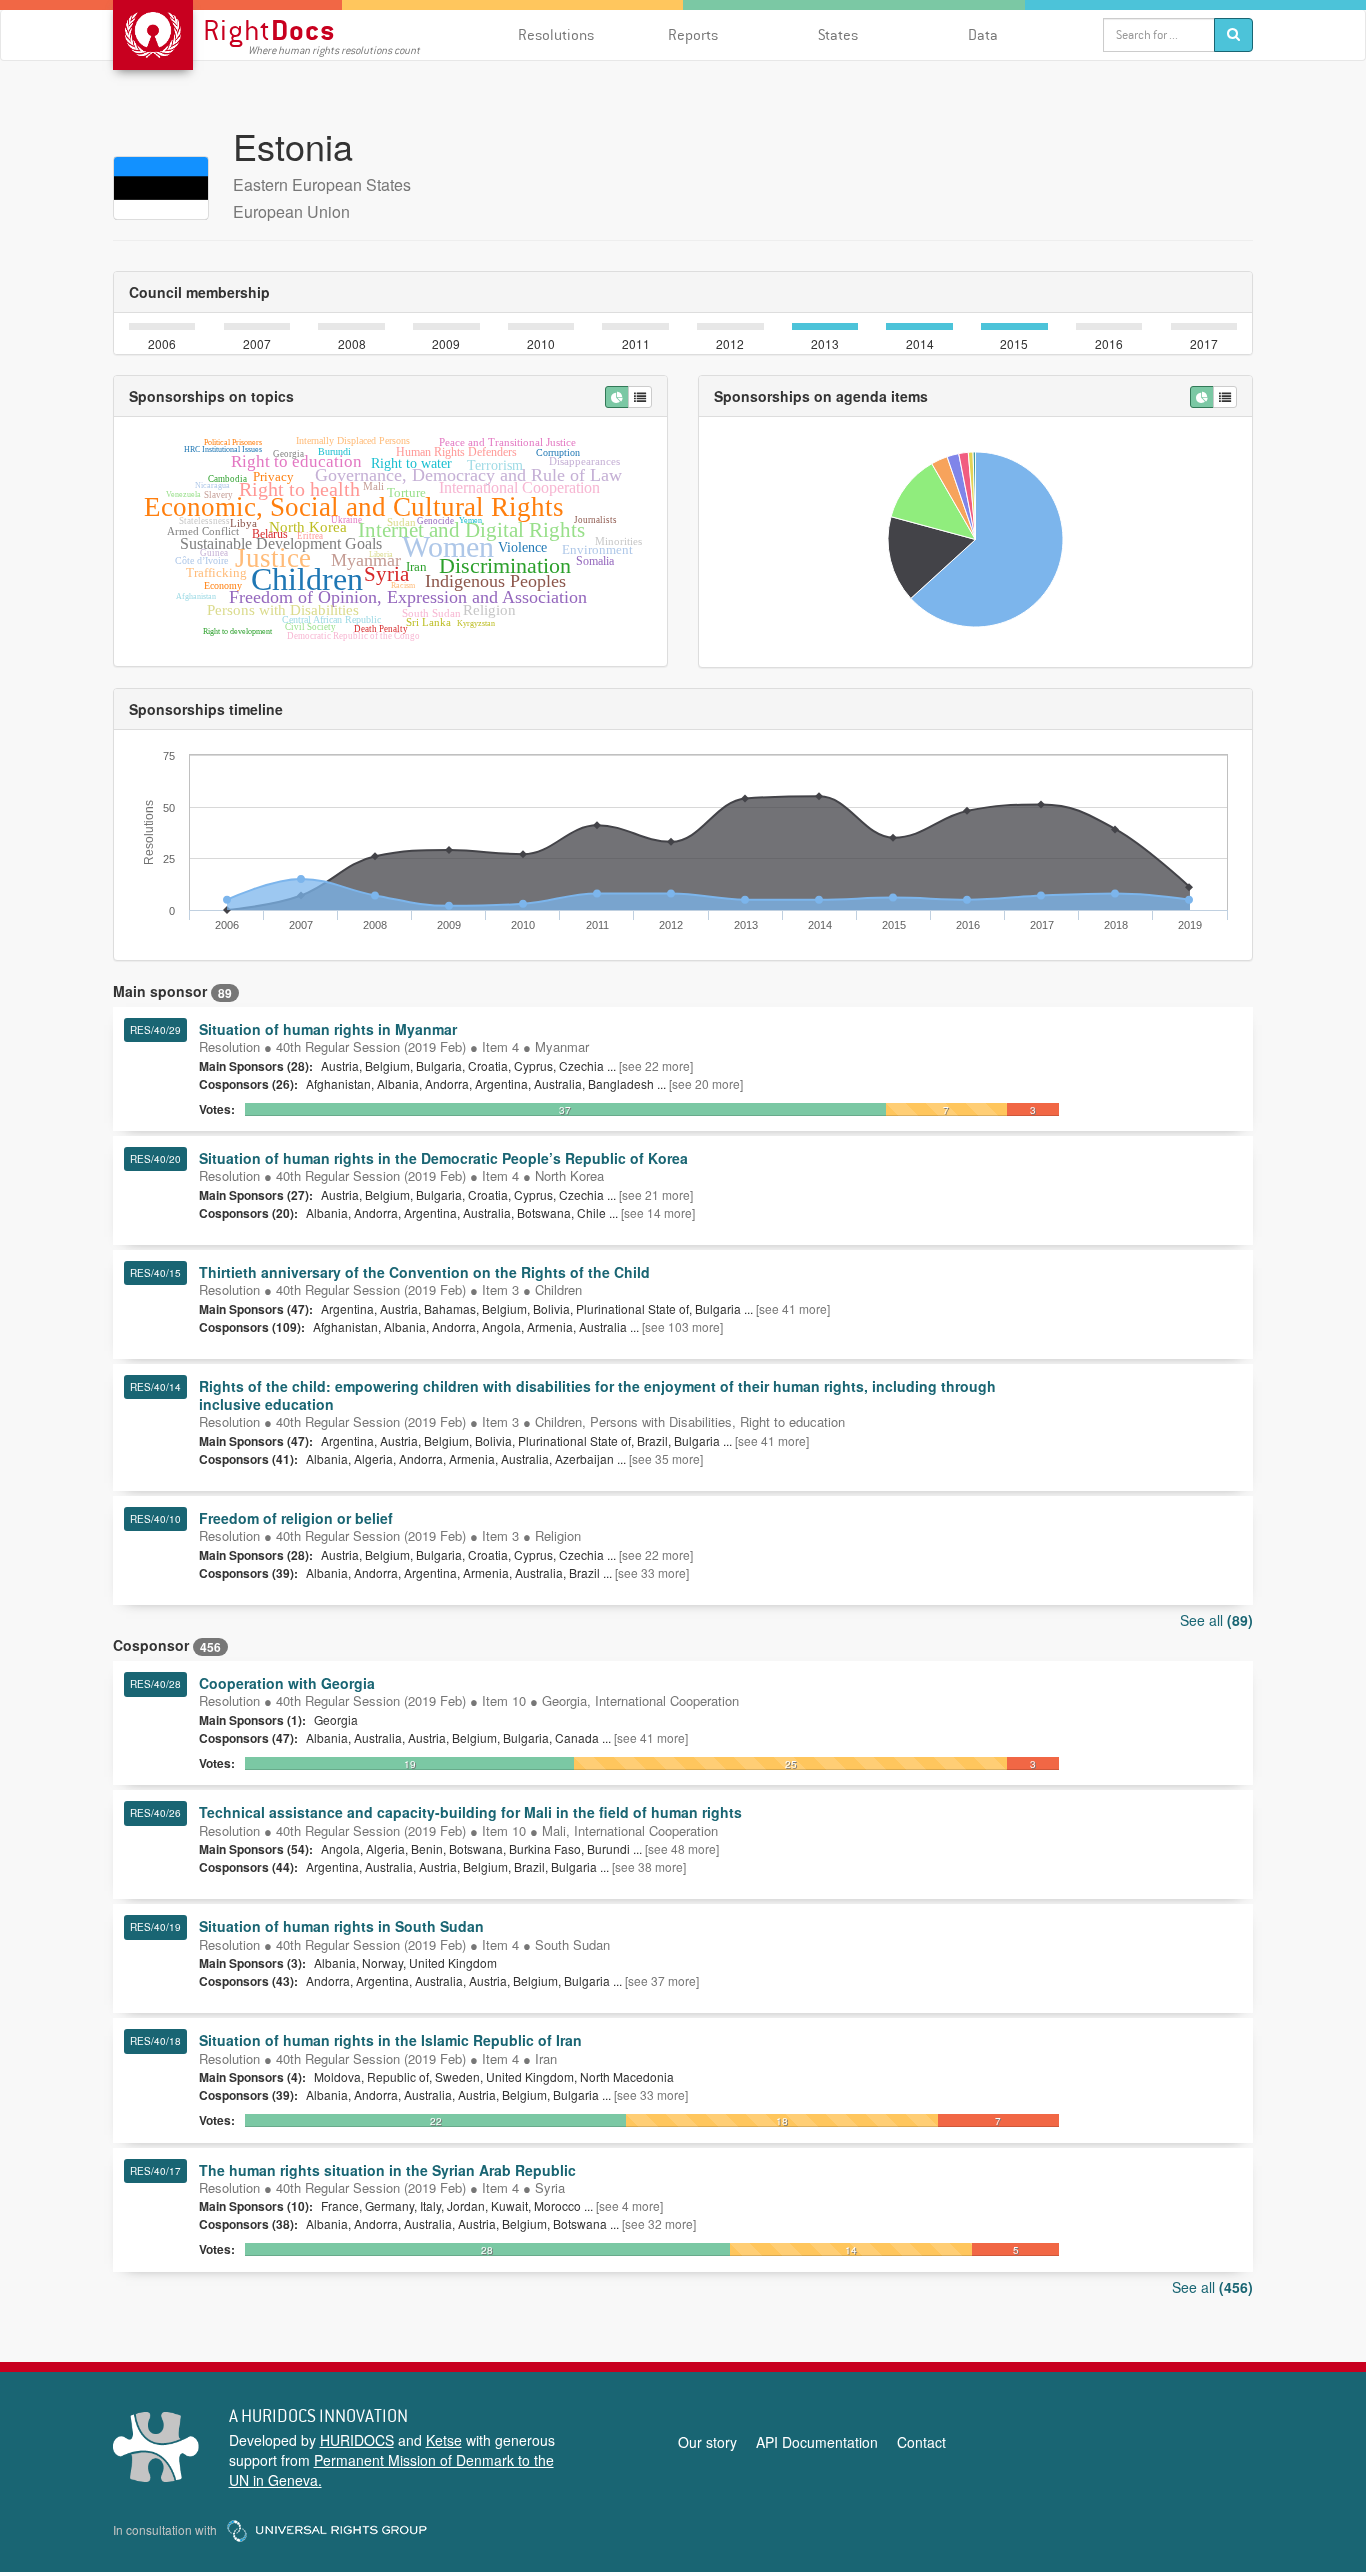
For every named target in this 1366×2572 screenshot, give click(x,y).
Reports (693, 34)
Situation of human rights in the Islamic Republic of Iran (390, 2040)
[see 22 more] (656, 1065)
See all (1216, 1620)
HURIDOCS (357, 2440)
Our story (707, 2442)
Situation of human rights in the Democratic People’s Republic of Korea (443, 1158)
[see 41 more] (793, 1308)
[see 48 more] (682, 1848)
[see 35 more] (666, 1458)
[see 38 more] (649, 1866)
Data (983, 34)
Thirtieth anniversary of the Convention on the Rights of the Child (424, 1272)
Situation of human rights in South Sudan (341, 1926)
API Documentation (817, 2442)
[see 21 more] (656, 1194)
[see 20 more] (706, 1083)
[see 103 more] (682, 1326)
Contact (921, 2442)
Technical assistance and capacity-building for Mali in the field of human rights (470, 1812)
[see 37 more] (662, 1980)
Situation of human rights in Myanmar (328, 1029)
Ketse (444, 2440)
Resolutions (556, 34)
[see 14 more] (658, 1212)
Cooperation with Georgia (287, 1683)
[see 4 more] (629, 2205)
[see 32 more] (659, 2223)
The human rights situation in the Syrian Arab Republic (387, 2170)
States (838, 34)
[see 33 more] (652, 1572)
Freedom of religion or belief (296, 1518)
